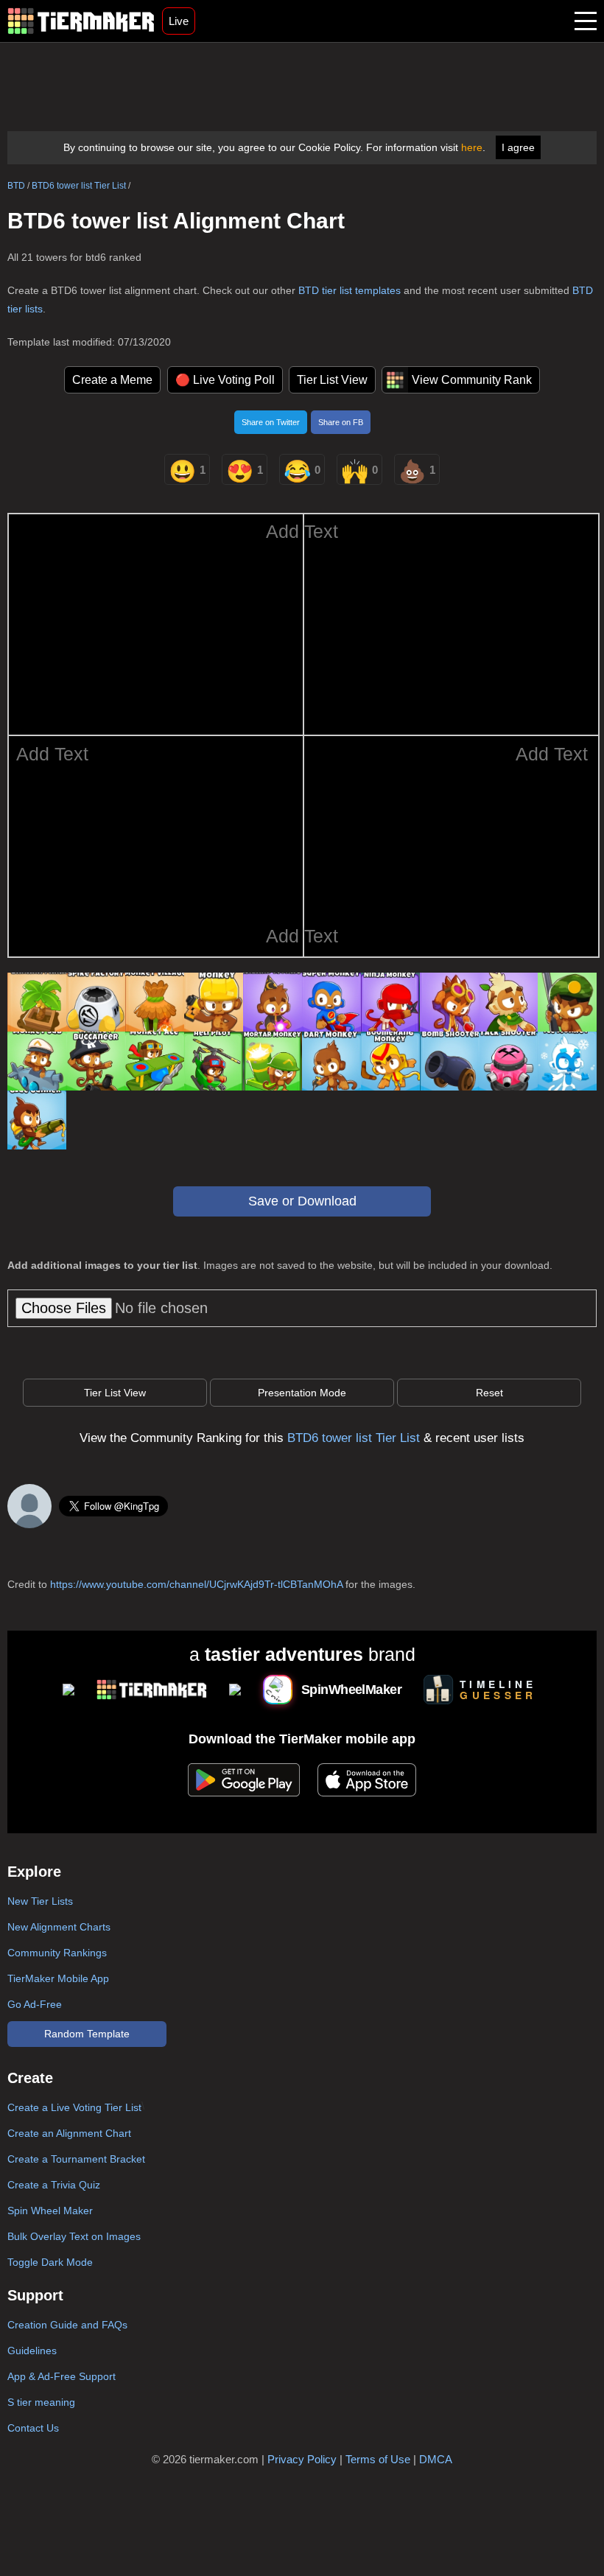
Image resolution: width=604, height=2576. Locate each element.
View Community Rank (472, 380)
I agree (518, 147)
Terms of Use (378, 2459)
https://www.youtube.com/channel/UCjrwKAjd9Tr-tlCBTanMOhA (196, 1584)
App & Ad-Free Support (62, 2376)
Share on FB (341, 422)
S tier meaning (41, 2402)
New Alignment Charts (59, 1927)
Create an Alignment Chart (69, 2133)
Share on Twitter (271, 422)
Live (179, 21)
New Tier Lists (40, 1901)
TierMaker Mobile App (58, 1978)
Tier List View (332, 380)
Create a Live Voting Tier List (74, 2107)
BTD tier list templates (350, 290)
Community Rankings (57, 1953)
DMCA (436, 2459)
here (472, 147)
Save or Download (302, 1201)
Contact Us (33, 2428)
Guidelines (32, 2351)
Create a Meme (112, 380)
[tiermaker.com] (81, 21)
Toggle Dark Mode (50, 2262)
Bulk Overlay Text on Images (74, 2236)
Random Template (87, 2034)
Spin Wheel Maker (50, 2211)
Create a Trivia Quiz (54, 2185)
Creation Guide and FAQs (67, 2325)
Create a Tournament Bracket (76, 2159)
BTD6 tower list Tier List (79, 186)
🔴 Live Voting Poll (225, 380)
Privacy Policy (302, 2459)
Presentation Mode (302, 1393)
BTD (16, 186)
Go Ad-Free (35, 2004)
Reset (489, 1393)
